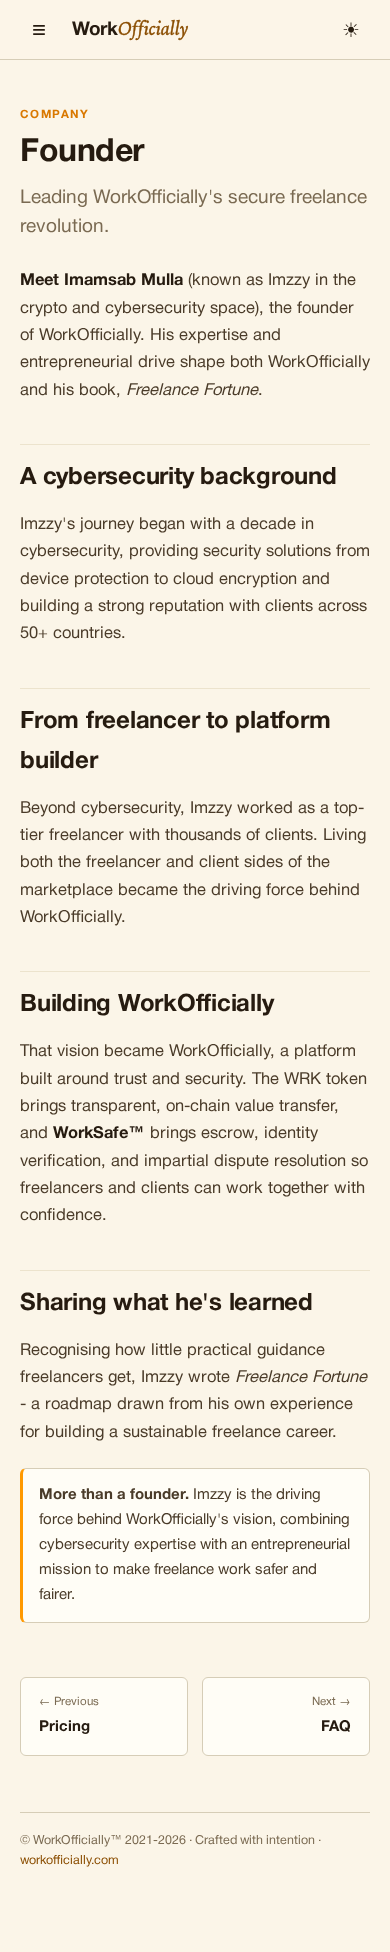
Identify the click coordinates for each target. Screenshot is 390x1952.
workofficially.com (69, 1860)
